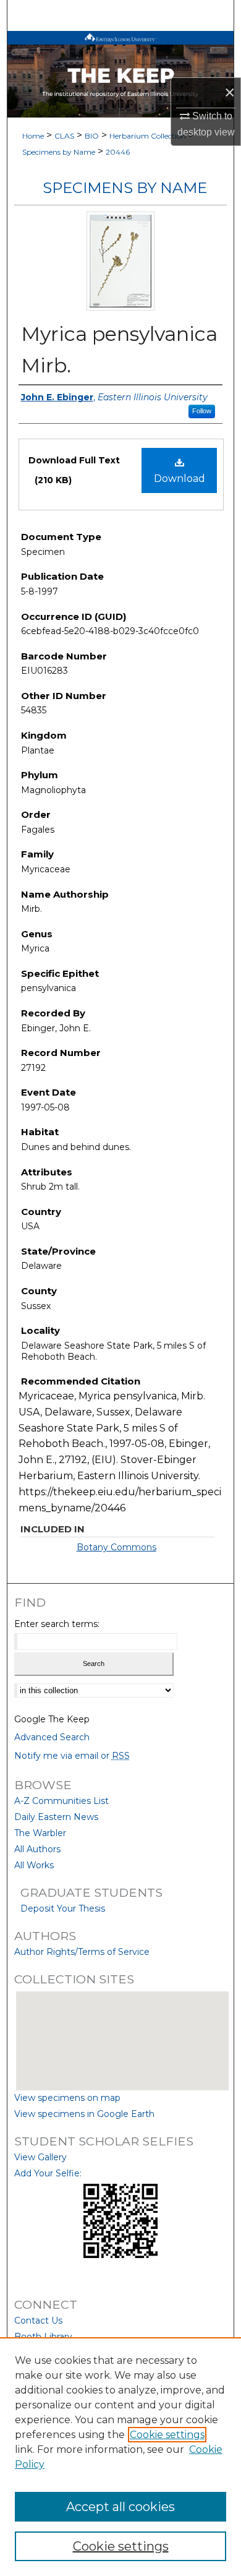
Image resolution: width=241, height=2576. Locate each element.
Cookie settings (167, 2435)
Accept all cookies (120, 2507)
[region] (120, 2457)
